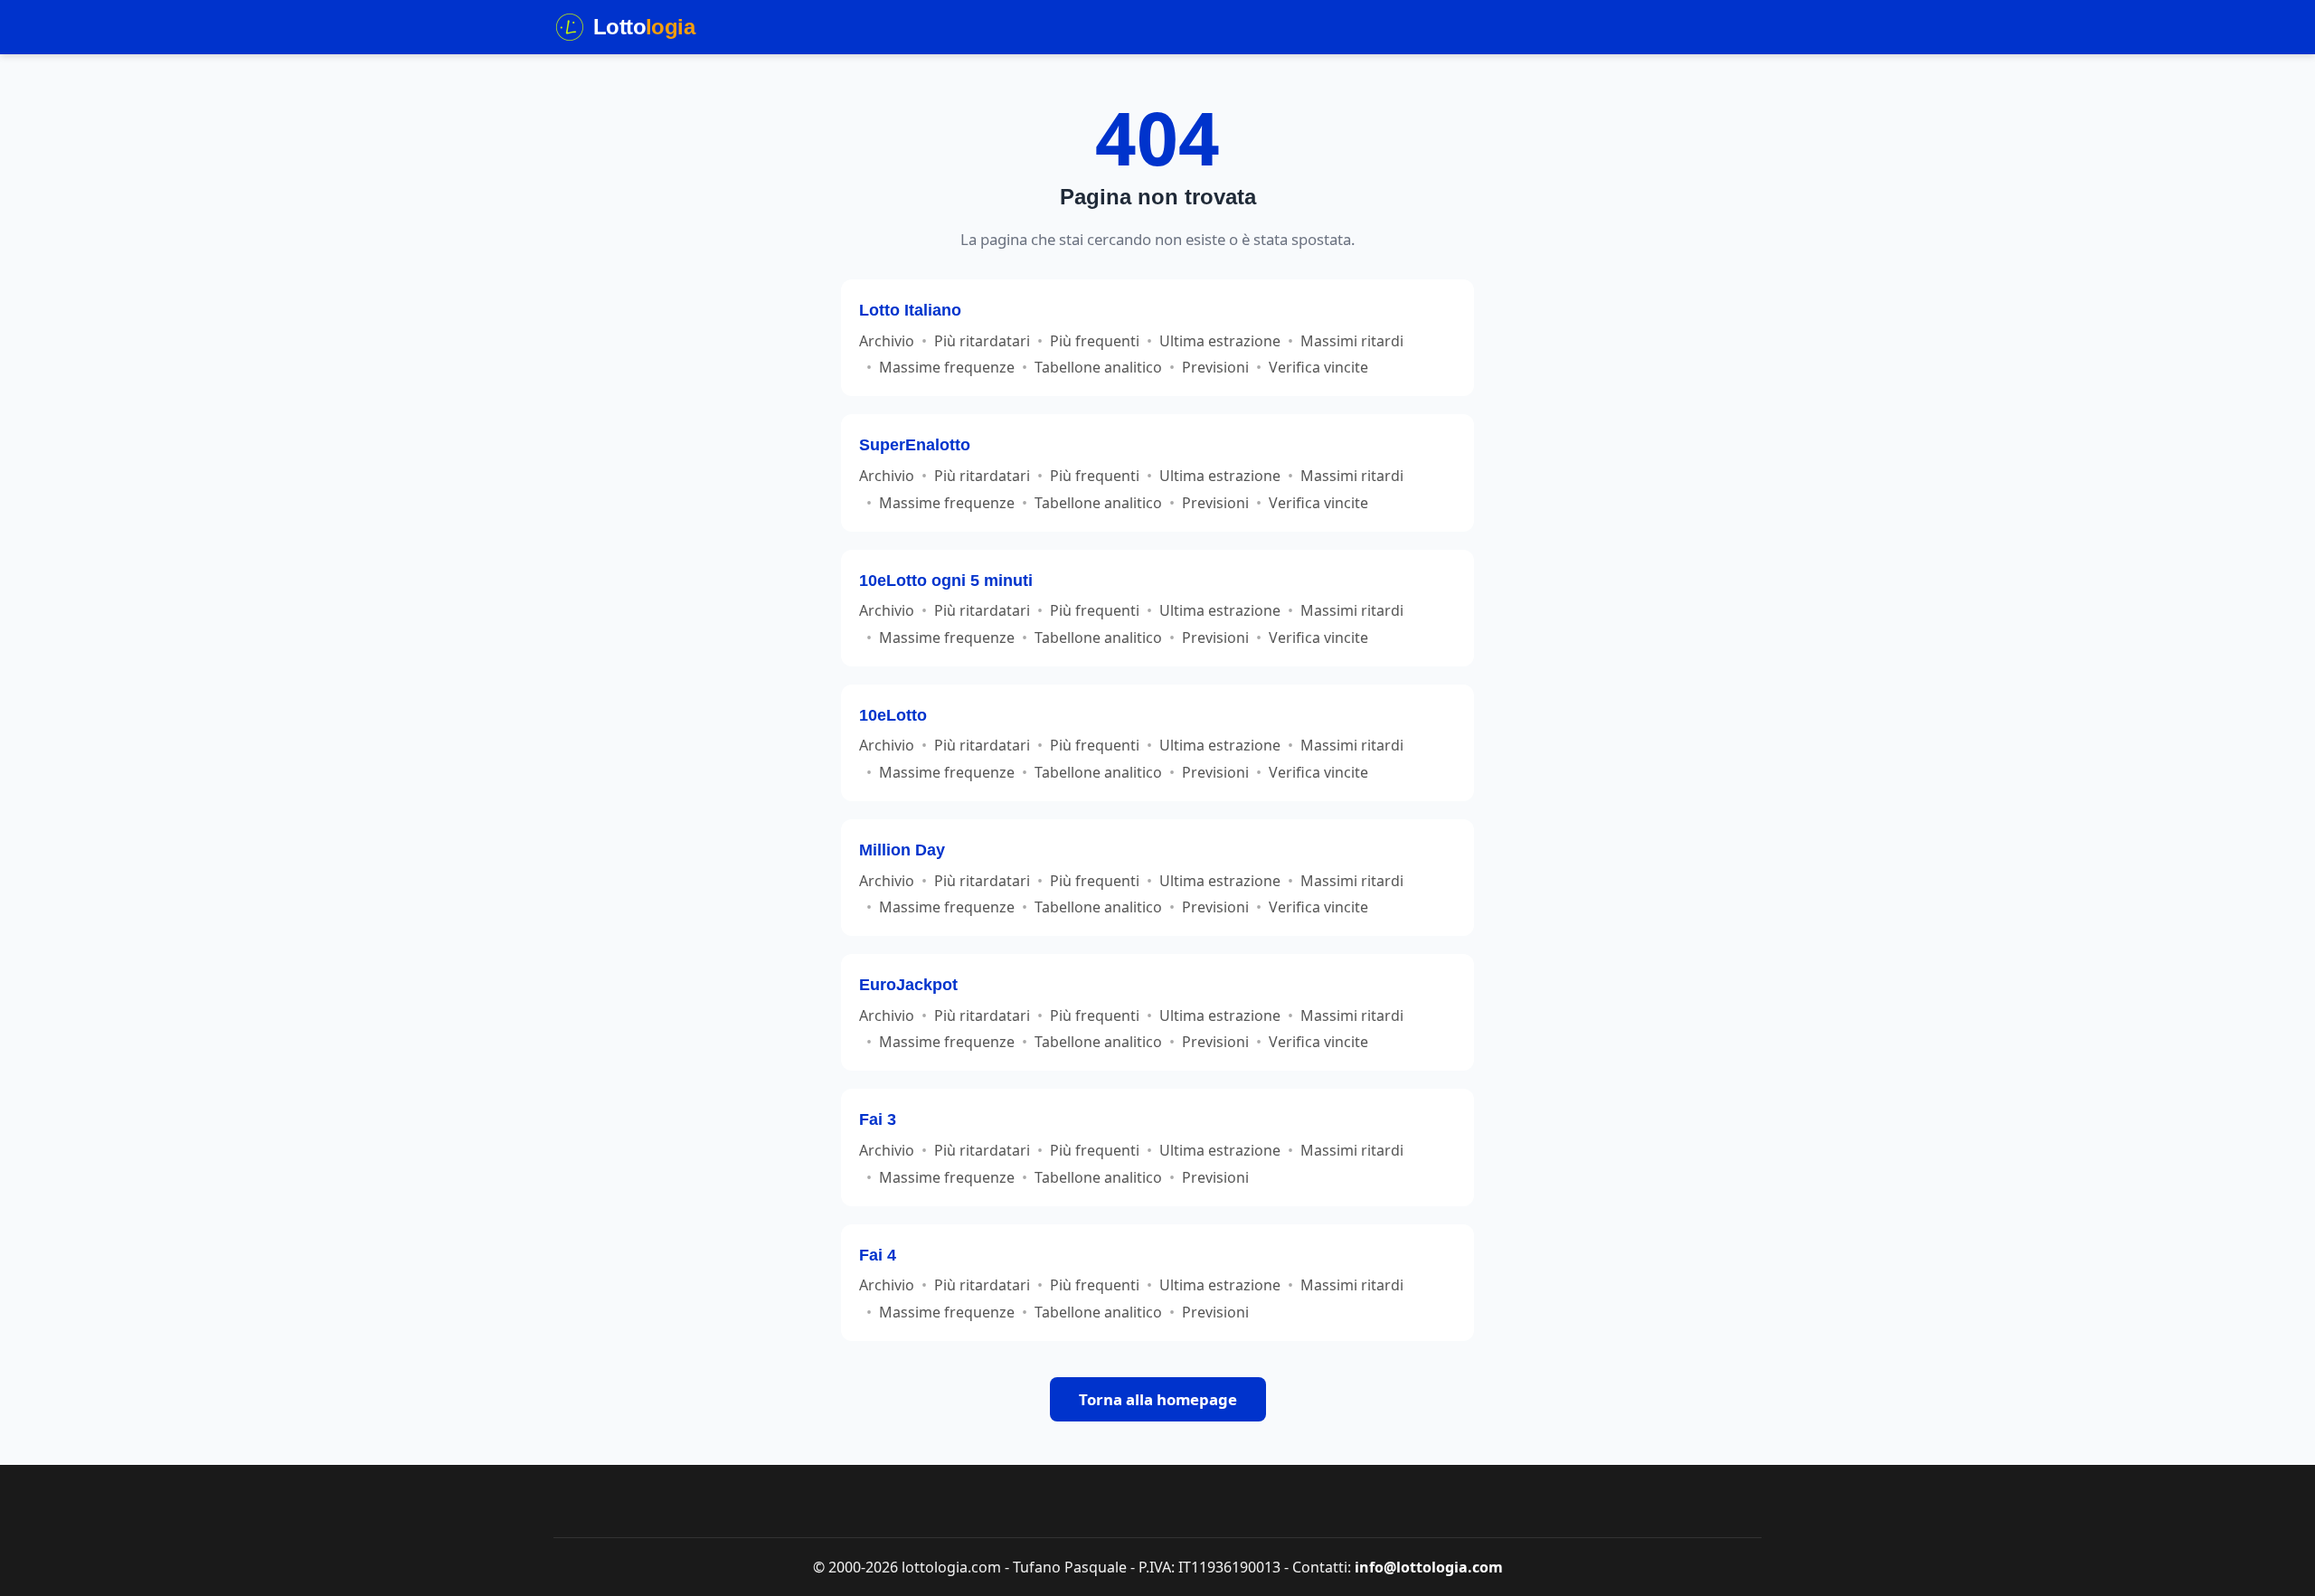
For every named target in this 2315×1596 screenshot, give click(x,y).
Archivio (887, 341)
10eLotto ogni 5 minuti (946, 580)
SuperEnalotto (915, 444)
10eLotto (893, 715)
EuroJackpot (908, 984)
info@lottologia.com (1429, 1567)
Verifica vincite (1318, 367)
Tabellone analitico (1098, 367)
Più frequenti (1095, 341)
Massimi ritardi (1352, 341)
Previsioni (1215, 367)
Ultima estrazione (1220, 341)
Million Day (902, 850)
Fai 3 (878, 1119)
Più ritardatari (982, 341)
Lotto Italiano (910, 310)
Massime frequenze (947, 367)
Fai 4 (878, 1255)
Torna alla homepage (1158, 1399)
